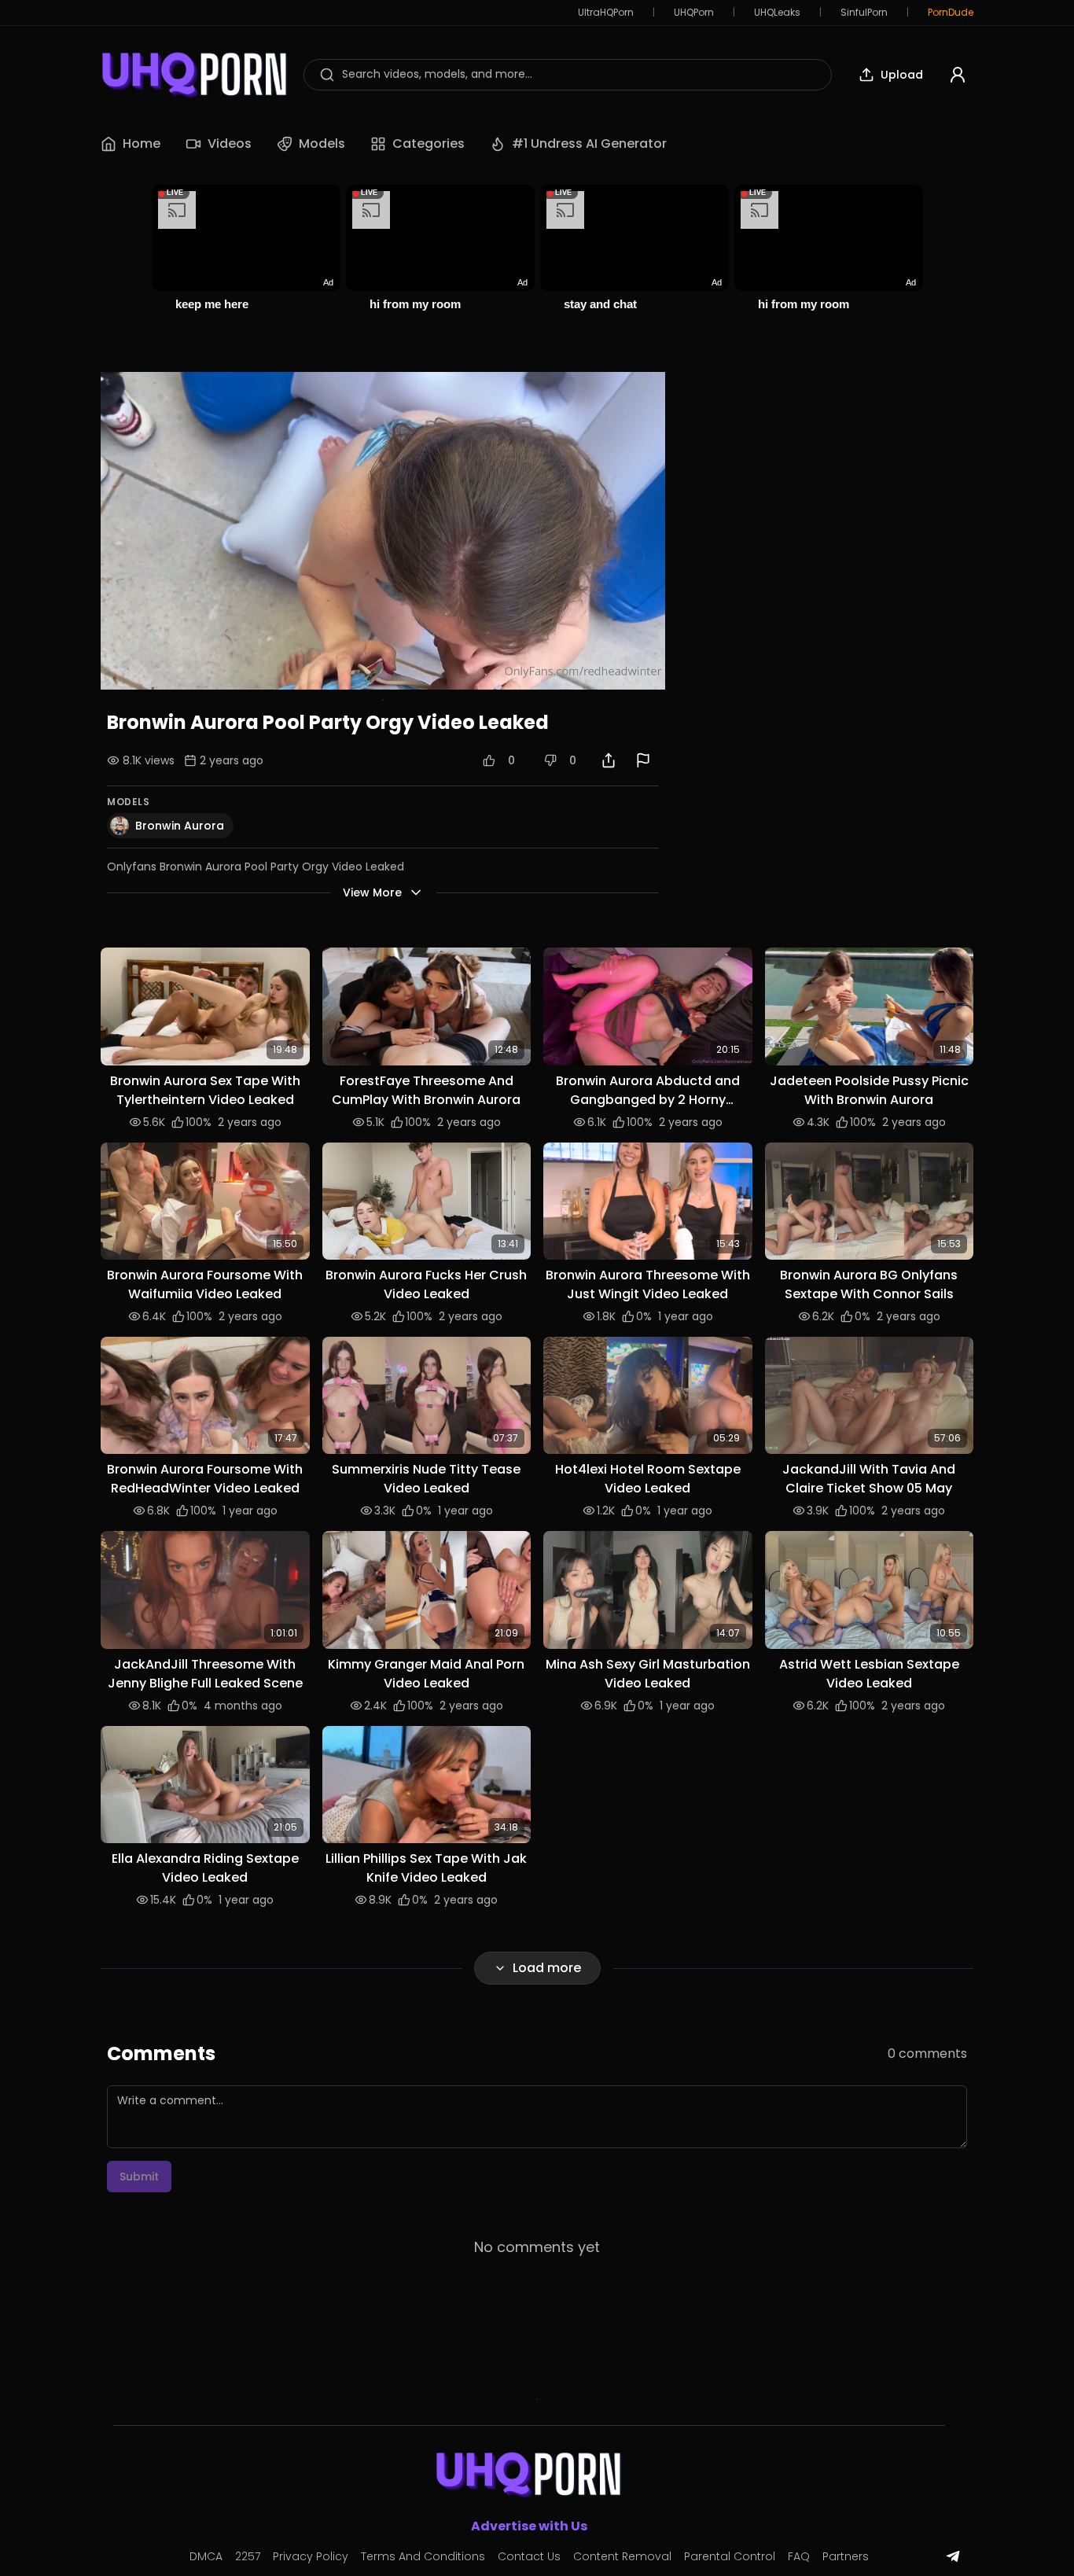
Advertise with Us (529, 2526)
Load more (547, 1968)
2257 (248, 2556)
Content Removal (622, 2556)
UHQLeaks (777, 13)
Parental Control (730, 2556)
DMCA (206, 2556)
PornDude (951, 13)
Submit (139, 2177)
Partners (846, 2556)
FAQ (799, 2556)
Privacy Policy (311, 2556)
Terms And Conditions (423, 2556)
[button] (205, 1006)
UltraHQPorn (606, 13)
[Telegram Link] (953, 2556)
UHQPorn (694, 13)
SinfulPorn (864, 13)
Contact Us (529, 2556)
